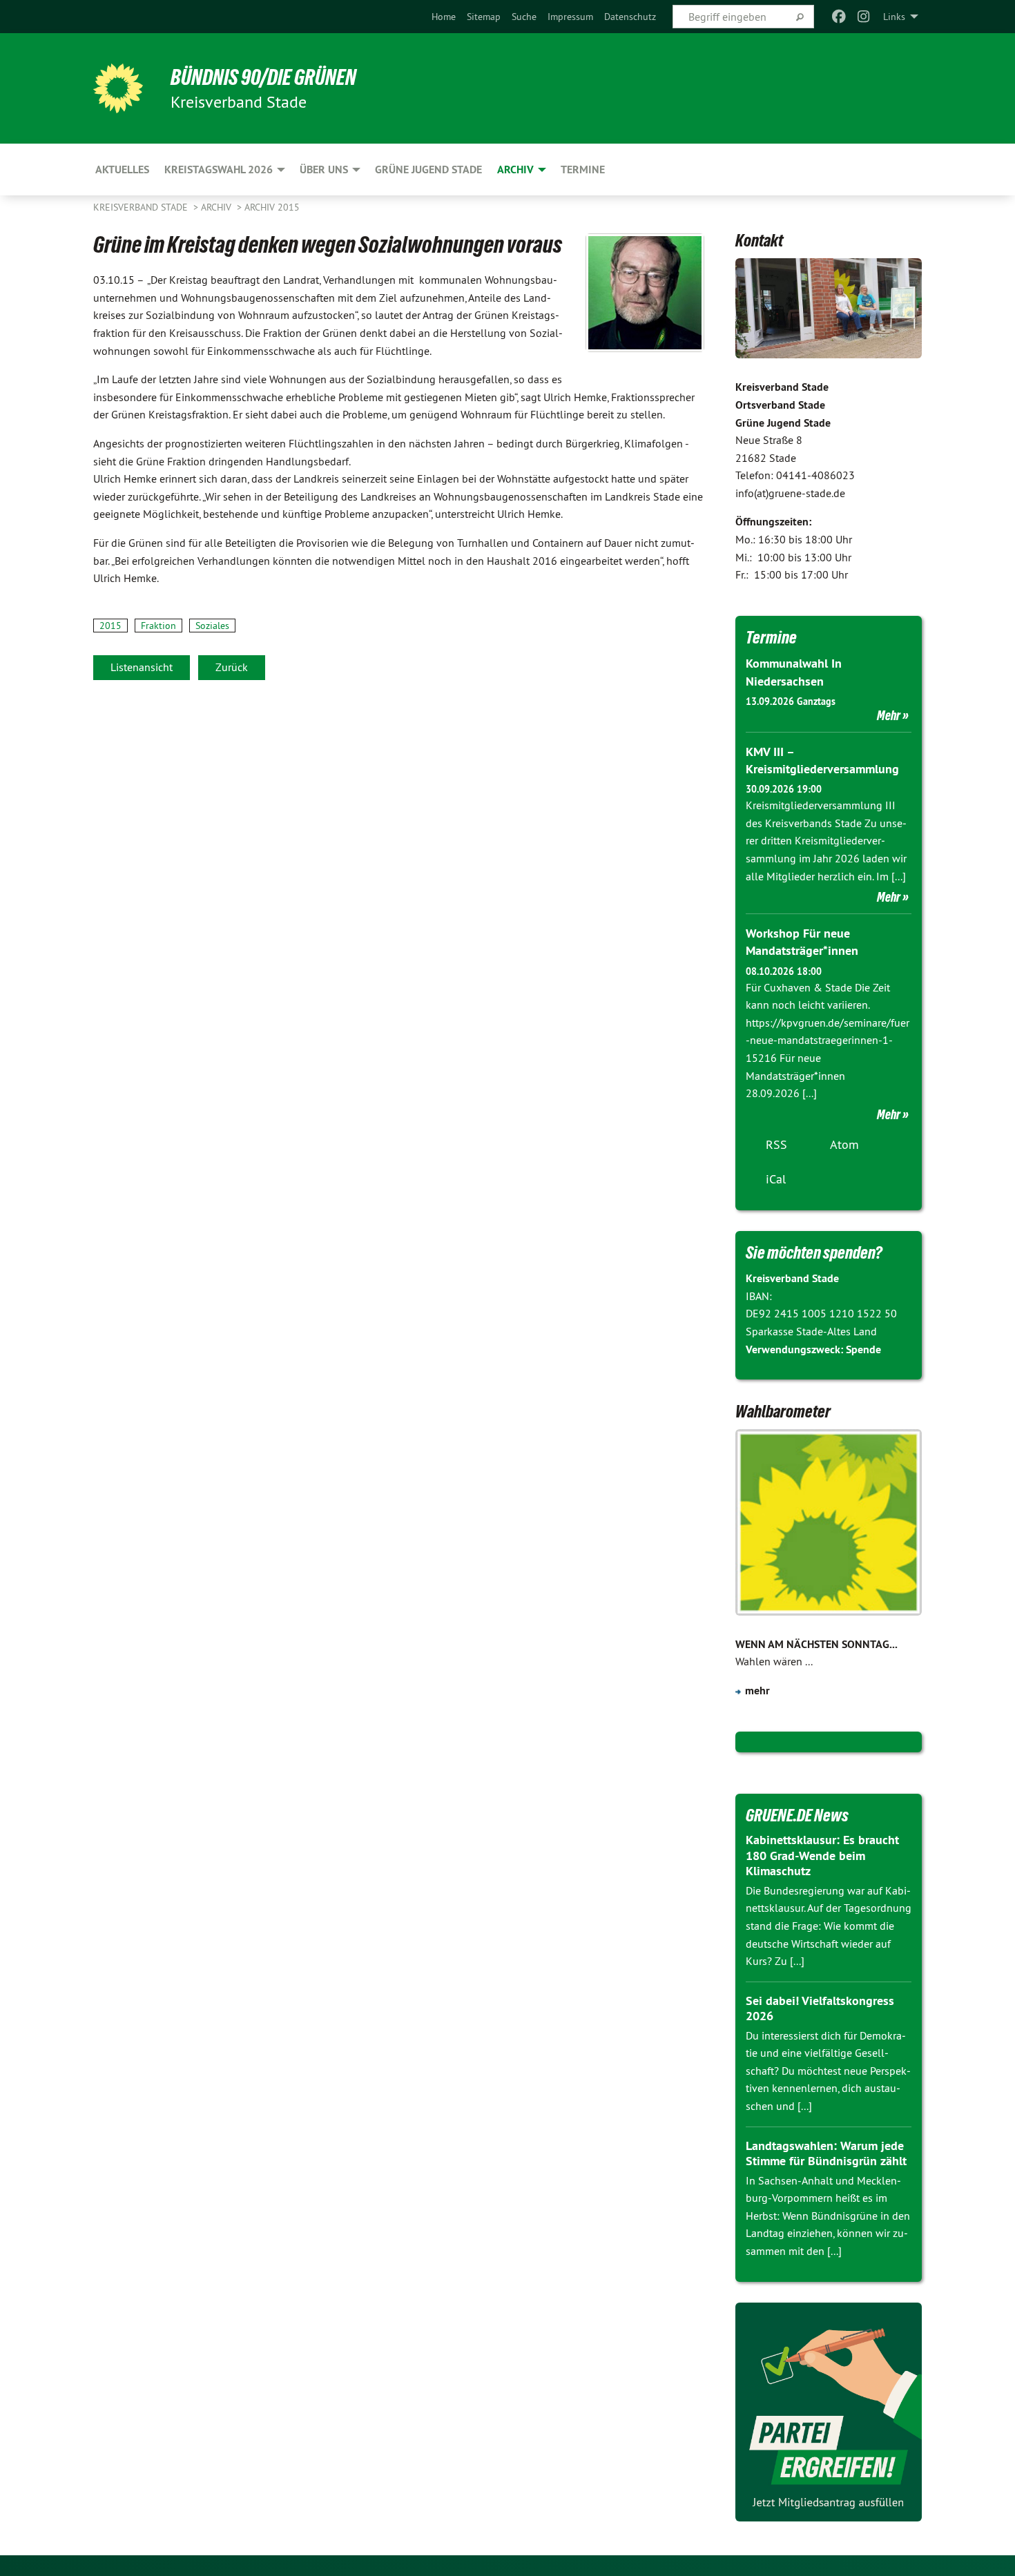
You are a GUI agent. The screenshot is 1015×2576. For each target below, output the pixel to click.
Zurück (232, 667)
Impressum (570, 17)
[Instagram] (864, 17)
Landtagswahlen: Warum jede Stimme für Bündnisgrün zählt (826, 2153)
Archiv (217, 207)
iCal (776, 1179)
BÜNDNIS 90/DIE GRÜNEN (263, 77)
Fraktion (158, 626)
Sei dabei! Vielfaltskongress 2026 (820, 2008)
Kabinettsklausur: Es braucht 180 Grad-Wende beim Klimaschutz (822, 1855)
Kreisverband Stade (142, 207)
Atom (844, 1144)
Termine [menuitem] (583, 170)
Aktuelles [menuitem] (122, 170)
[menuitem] (444, 17)
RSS (776, 1144)
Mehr (889, 715)
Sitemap (484, 17)
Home (444, 17)
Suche (524, 17)
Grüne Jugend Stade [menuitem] (428, 170)
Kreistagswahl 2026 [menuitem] (219, 170)
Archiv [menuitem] (515, 170)
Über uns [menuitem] (324, 170)
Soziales (212, 626)
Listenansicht (142, 667)
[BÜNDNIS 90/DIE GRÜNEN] (118, 88)
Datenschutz (630, 17)
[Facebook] (839, 17)
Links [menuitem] (894, 17)
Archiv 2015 (272, 207)
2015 (110, 626)
